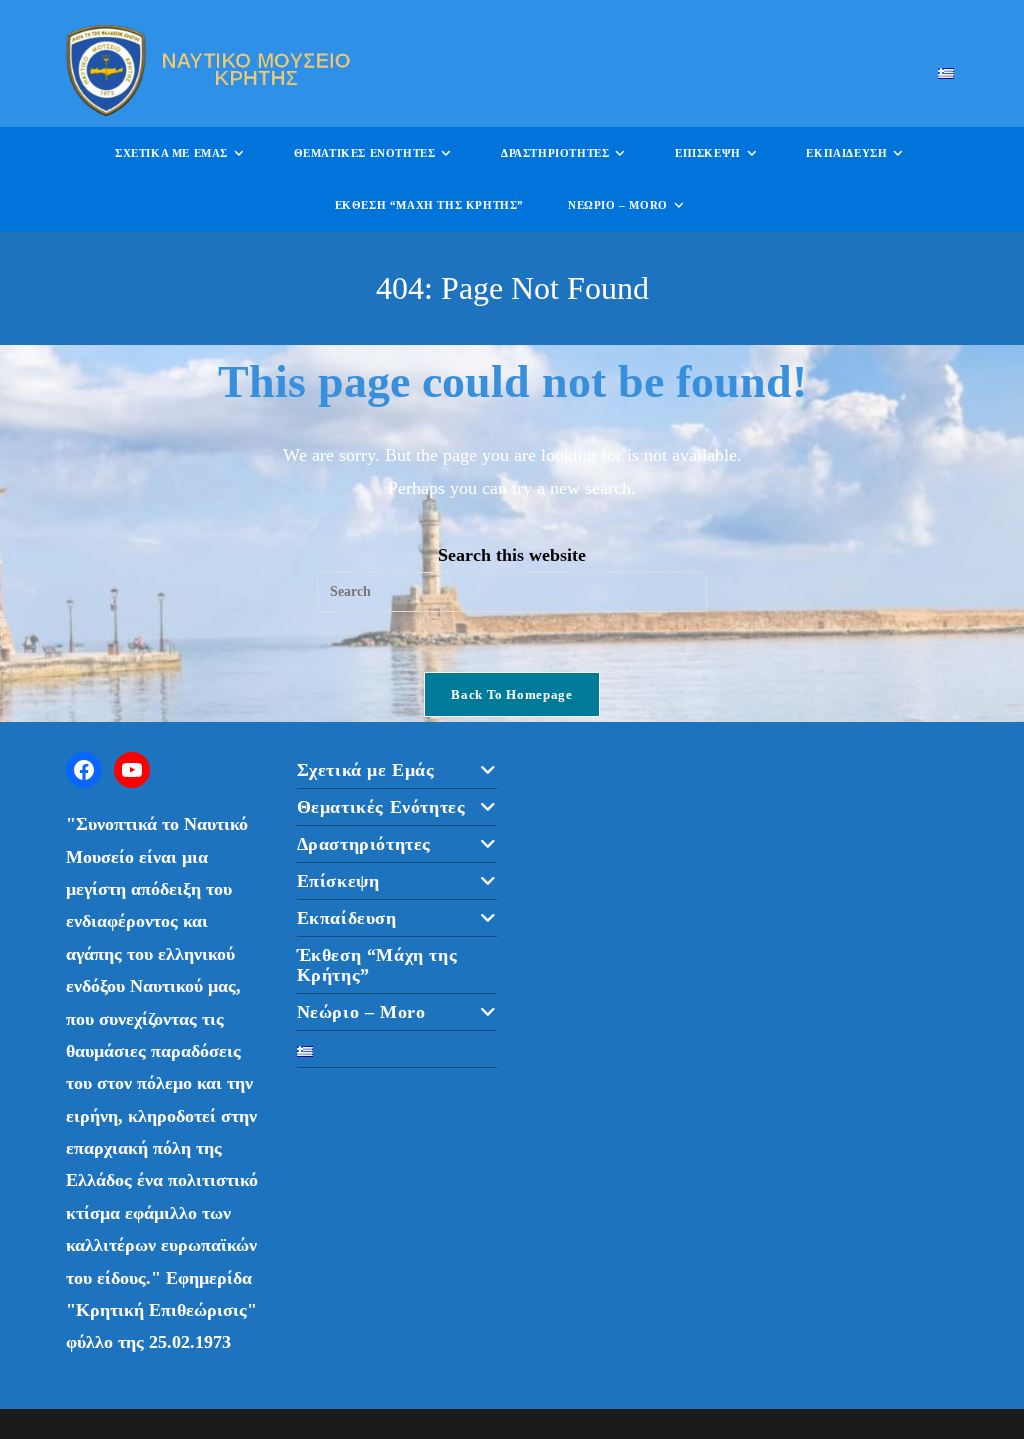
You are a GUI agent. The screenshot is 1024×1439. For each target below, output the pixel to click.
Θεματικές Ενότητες (381, 807)
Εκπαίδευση (347, 918)
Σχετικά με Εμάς (366, 770)
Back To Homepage (511, 694)
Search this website (512, 555)
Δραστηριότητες (364, 844)
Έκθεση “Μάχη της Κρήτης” (377, 965)
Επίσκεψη (338, 881)
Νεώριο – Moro (361, 1012)
